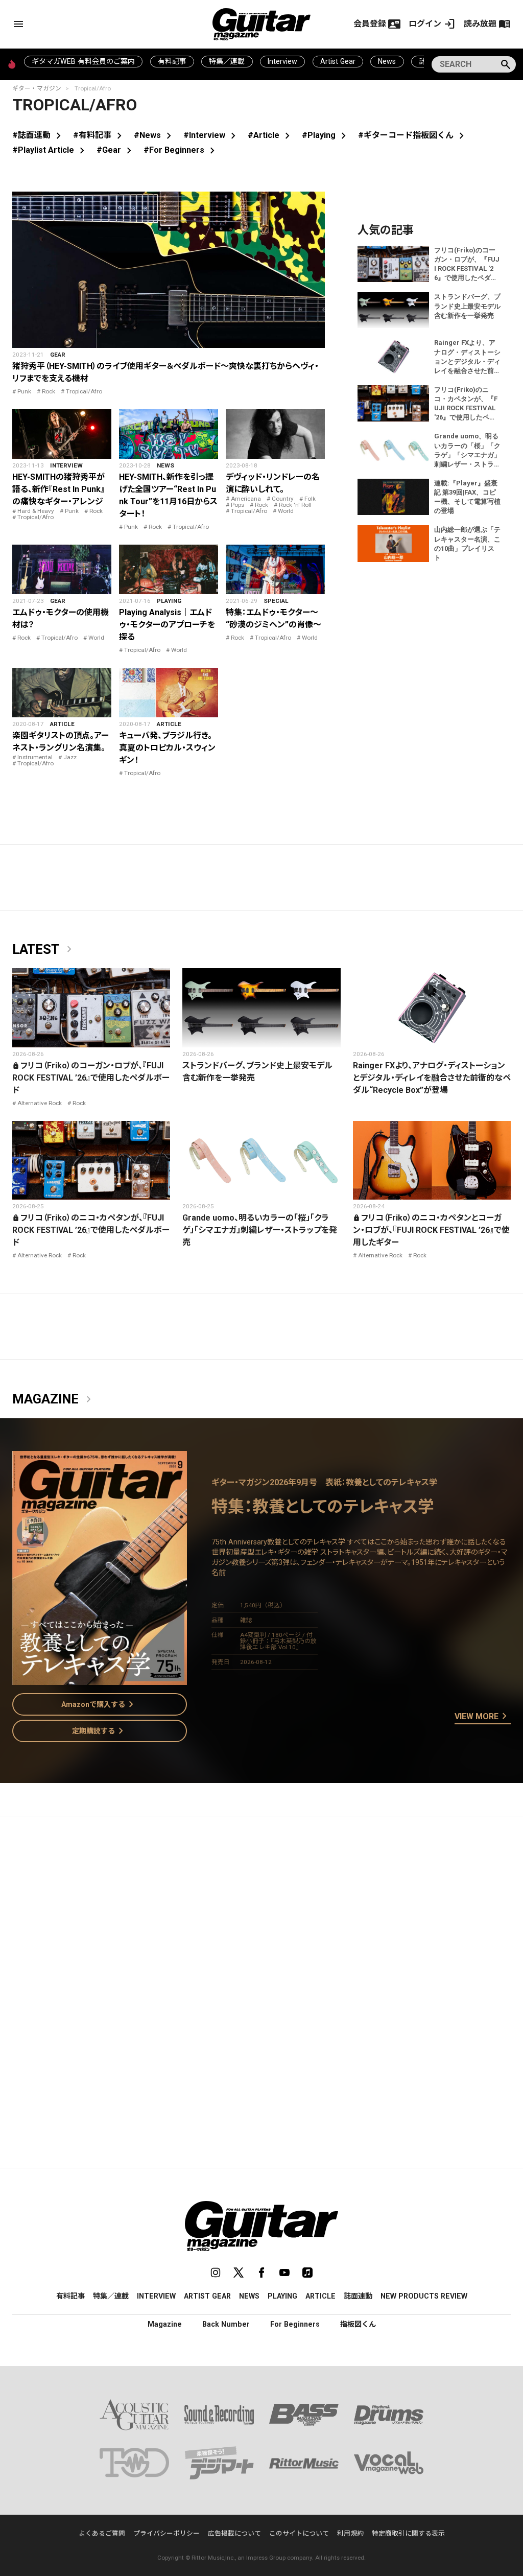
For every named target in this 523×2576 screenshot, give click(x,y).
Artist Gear (338, 61)
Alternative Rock (40, 1103)
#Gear (116, 150)
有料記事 (172, 61)
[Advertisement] (261, 1921)
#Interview (211, 135)
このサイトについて (299, 2533)
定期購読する (100, 1731)
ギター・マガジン (37, 88)
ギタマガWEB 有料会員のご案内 (83, 61)
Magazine (54, 1399)
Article (62, 724)
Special (276, 601)
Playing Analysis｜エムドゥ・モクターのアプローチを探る (167, 625)
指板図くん (358, 2324)
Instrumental (35, 757)
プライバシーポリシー (167, 2533)
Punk (24, 391)
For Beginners (295, 2324)
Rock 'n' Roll (295, 505)
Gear (58, 355)
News (387, 61)
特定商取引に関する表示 (408, 2533)
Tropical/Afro (84, 391)
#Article (271, 135)
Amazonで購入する (99, 1704)
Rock (49, 391)
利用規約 (350, 2533)
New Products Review (424, 2296)
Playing (169, 601)
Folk (310, 499)
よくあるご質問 (102, 2533)
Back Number (226, 2324)
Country (283, 499)
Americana (246, 499)
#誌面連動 (39, 135)
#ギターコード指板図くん (413, 135)
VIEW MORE (483, 1717)
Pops (237, 505)
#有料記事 (99, 135)
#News (154, 135)
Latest (44, 950)
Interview (282, 61)
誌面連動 (358, 2296)
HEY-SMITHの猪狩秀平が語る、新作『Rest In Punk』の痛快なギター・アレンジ (58, 489)
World (286, 511)
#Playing (326, 135)
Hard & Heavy (36, 511)
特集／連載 (227, 61)
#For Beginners (181, 150)
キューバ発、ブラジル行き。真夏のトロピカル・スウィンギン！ (167, 748)
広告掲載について (234, 2533)
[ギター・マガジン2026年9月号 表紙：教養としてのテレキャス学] (100, 1679)
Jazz (70, 757)
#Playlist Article (50, 150)
